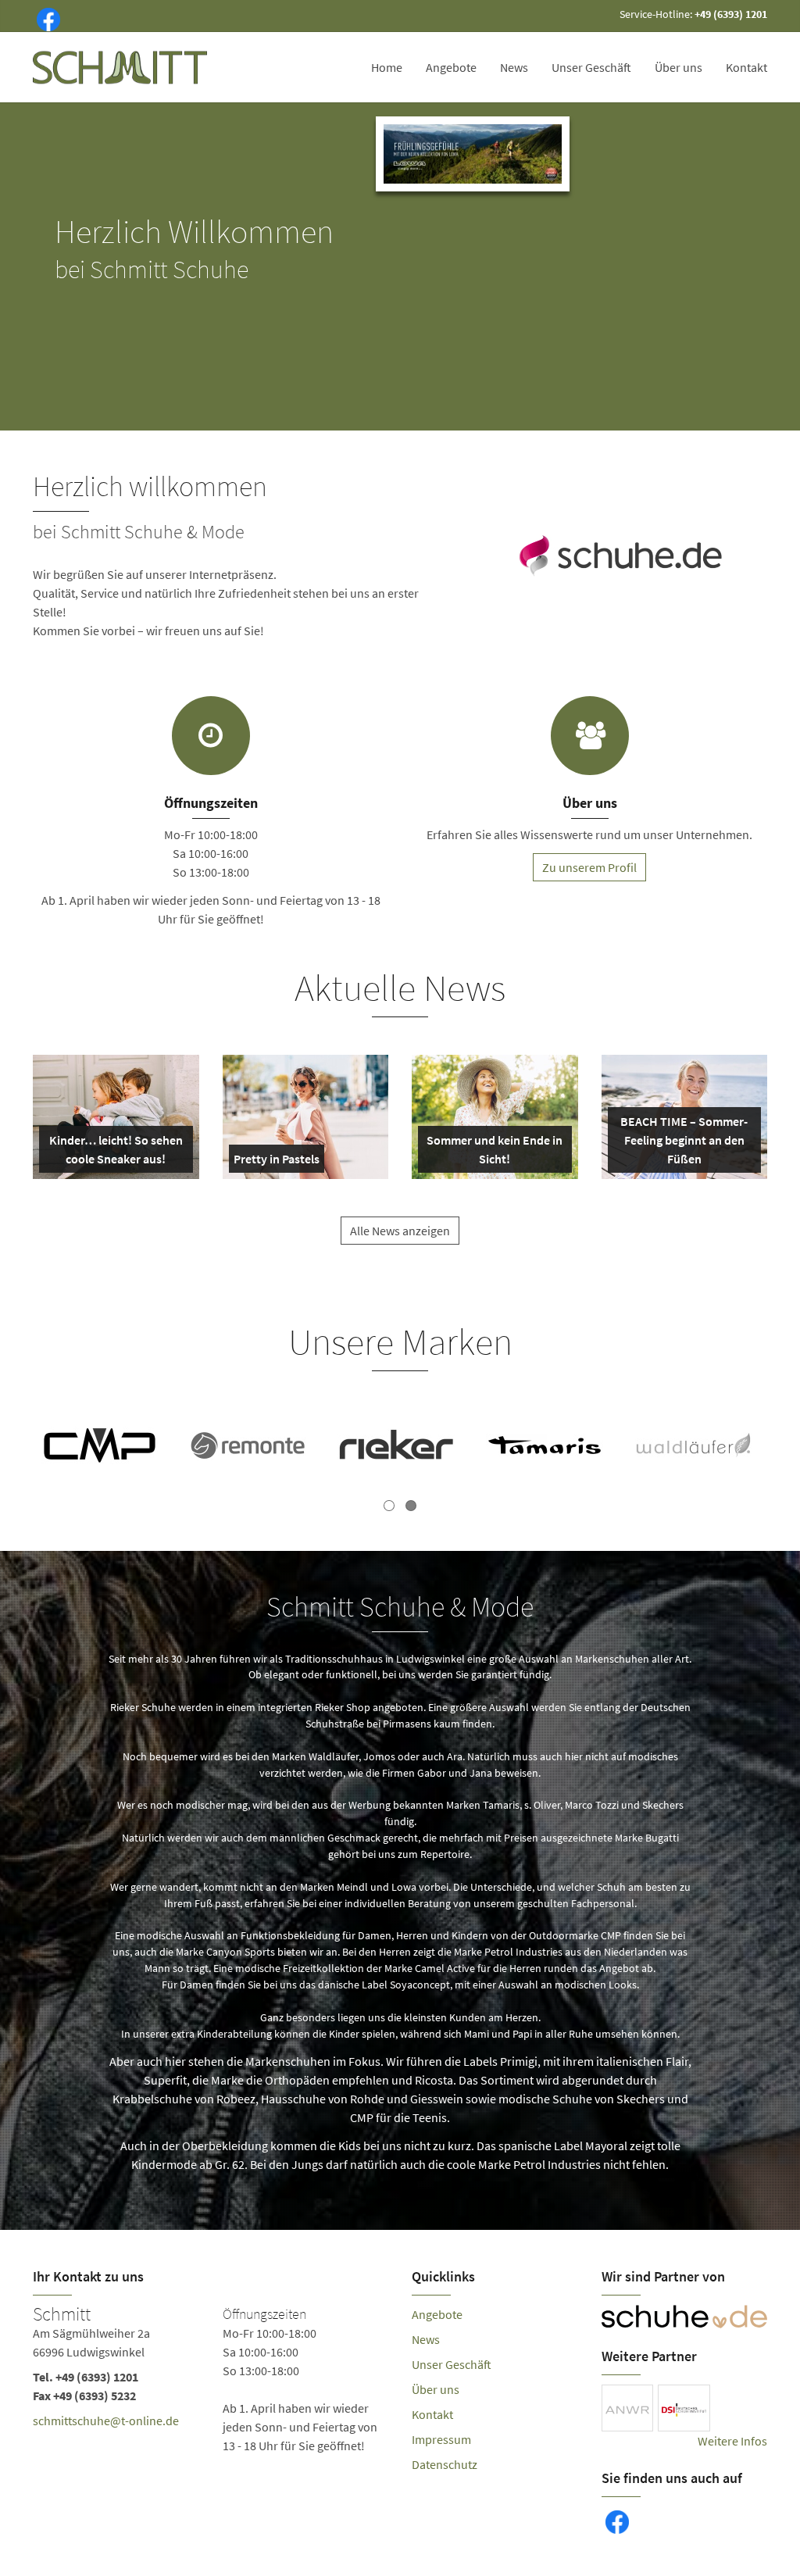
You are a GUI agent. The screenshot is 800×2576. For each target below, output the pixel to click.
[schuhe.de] (685, 2317)
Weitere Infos (732, 2441)
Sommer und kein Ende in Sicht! (495, 1152)
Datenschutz (445, 2464)
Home (387, 67)
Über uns (679, 67)
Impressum (441, 2439)
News (514, 67)
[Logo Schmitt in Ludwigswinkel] (121, 67)
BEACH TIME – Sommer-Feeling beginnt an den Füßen (684, 1143)
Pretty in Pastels (277, 1162)
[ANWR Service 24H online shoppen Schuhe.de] (621, 552)
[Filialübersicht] (211, 736)
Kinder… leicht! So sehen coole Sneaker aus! (116, 1152)
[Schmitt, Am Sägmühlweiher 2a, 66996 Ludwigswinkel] (211, 2380)
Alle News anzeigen (400, 1231)
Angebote (451, 67)
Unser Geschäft (591, 67)
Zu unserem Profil (589, 867)
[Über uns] (590, 736)
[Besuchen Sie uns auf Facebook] (45, 18)
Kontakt (746, 67)
